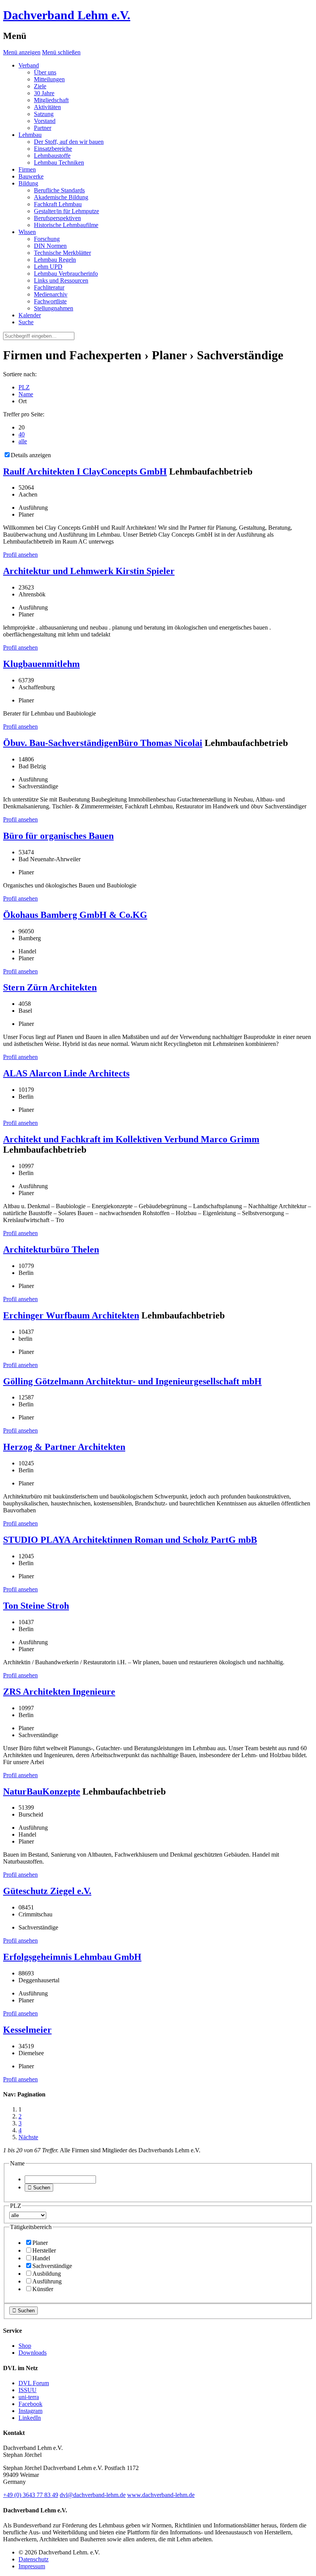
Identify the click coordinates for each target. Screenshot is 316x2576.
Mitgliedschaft (51, 100)
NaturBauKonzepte (42, 1791)
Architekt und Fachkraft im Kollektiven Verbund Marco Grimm (131, 1139)
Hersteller (44, 2250)
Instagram (30, 2411)
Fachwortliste (50, 301)
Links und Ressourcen (61, 280)
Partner (43, 128)
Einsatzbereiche (53, 149)
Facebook (30, 2404)
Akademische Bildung (61, 197)
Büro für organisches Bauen (58, 836)
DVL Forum (34, 2383)
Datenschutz (34, 2559)
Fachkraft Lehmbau (58, 204)
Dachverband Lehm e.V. (67, 15)
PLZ (24, 387)
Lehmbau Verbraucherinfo (66, 274)
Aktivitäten (47, 107)
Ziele (40, 86)
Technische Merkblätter (62, 253)
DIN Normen (50, 246)
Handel (41, 2258)
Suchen (39, 2188)
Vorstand (45, 121)
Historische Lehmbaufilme (66, 225)
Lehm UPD (48, 267)
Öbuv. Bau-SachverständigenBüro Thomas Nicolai (103, 743)
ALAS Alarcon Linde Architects (66, 1073)
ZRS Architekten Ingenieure (59, 1692)
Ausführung (47, 2281)
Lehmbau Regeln (55, 260)
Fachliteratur (49, 287)
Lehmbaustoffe (52, 156)
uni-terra (29, 2397)
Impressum (32, 2566)
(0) (31, 2495)
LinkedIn (30, 2418)
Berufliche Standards (59, 190)
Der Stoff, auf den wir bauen (69, 142)
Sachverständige (52, 2266)
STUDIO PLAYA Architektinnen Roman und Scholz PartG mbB (130, 1540)
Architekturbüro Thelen (51, 1249)
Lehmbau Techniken (59, 162)
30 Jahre (44, 93)
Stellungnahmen (54, 308)
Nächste (28, 2137)
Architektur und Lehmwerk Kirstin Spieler (89, 571)
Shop (25, 2346)
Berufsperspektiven (57, 218)
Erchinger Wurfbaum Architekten (71, 1315)
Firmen (27, 169)
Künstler (43, 2289)
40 (22, 434)
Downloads (33, 2353)
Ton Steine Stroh (36, 1606)
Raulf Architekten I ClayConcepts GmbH (85, 471)
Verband (29, 65)
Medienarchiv (51, 294)
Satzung (44, 114)
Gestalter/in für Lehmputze (66, 211)
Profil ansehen (20, 555)
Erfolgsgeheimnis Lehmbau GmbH (72, 1957)
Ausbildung (47, 2274)
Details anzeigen (31, 455)
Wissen (27, 232)
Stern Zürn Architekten (50, 987)
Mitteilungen (49, 79)
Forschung (47, 239)
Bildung (28, 183)
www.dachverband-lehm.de (161, 2495)
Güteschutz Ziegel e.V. (47, 1891)
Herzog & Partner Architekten (64, 1447)
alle (23, 441)
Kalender (30, 315)
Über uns (45, 72)
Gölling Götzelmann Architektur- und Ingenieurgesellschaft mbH (132, 1381)
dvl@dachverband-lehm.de (93, 2495)
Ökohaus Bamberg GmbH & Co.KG (75, 915)
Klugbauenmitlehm (41, 664)
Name (26, 394)
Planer (40, 2243)
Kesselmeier (27, 2030)
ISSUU (28, 2390)
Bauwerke (31, 176)
